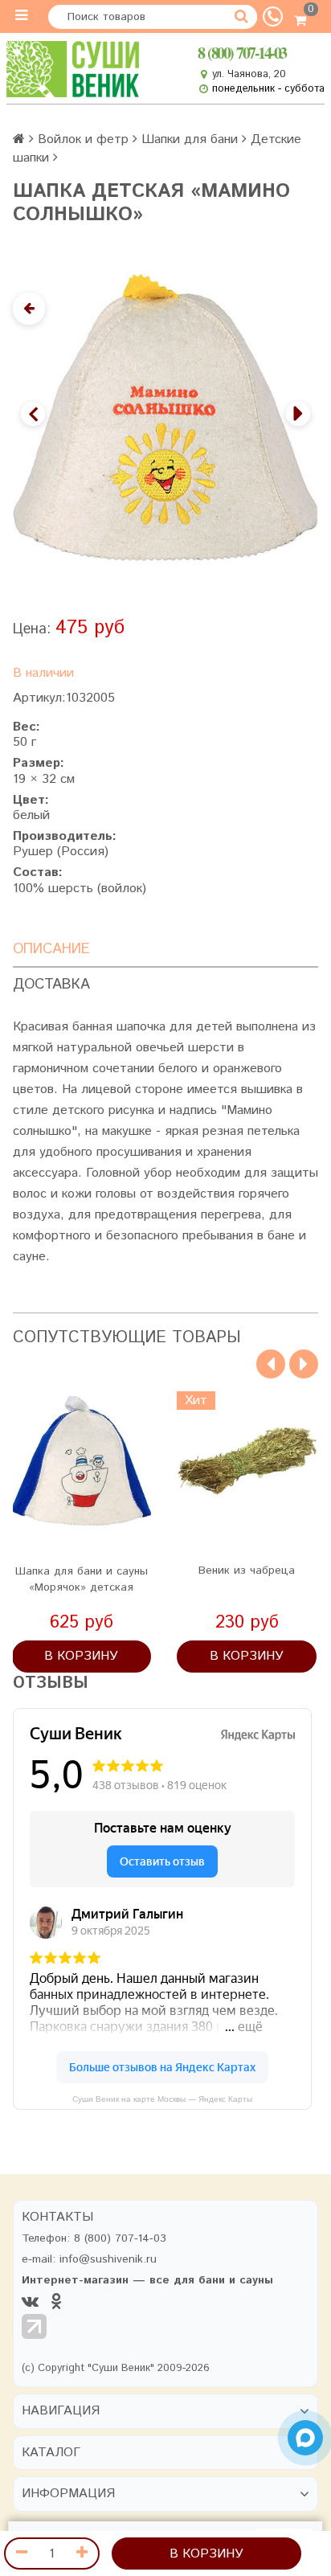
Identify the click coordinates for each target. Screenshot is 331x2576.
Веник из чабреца (247, 1571)
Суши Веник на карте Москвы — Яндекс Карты (162, 2099)
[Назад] (29, 309)
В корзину (206, 2554)
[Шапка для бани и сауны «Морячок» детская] (82, 1461)
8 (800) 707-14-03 (242, 53)
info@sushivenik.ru (108, 2259)
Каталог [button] (51, 2453)
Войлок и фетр (83, 139)
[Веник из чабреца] (247, 1461)
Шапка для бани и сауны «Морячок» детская (82, 1579)
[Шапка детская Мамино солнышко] (165, 418)
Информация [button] (68, 2494)
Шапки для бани (190, 139)
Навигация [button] (61, 2411)
